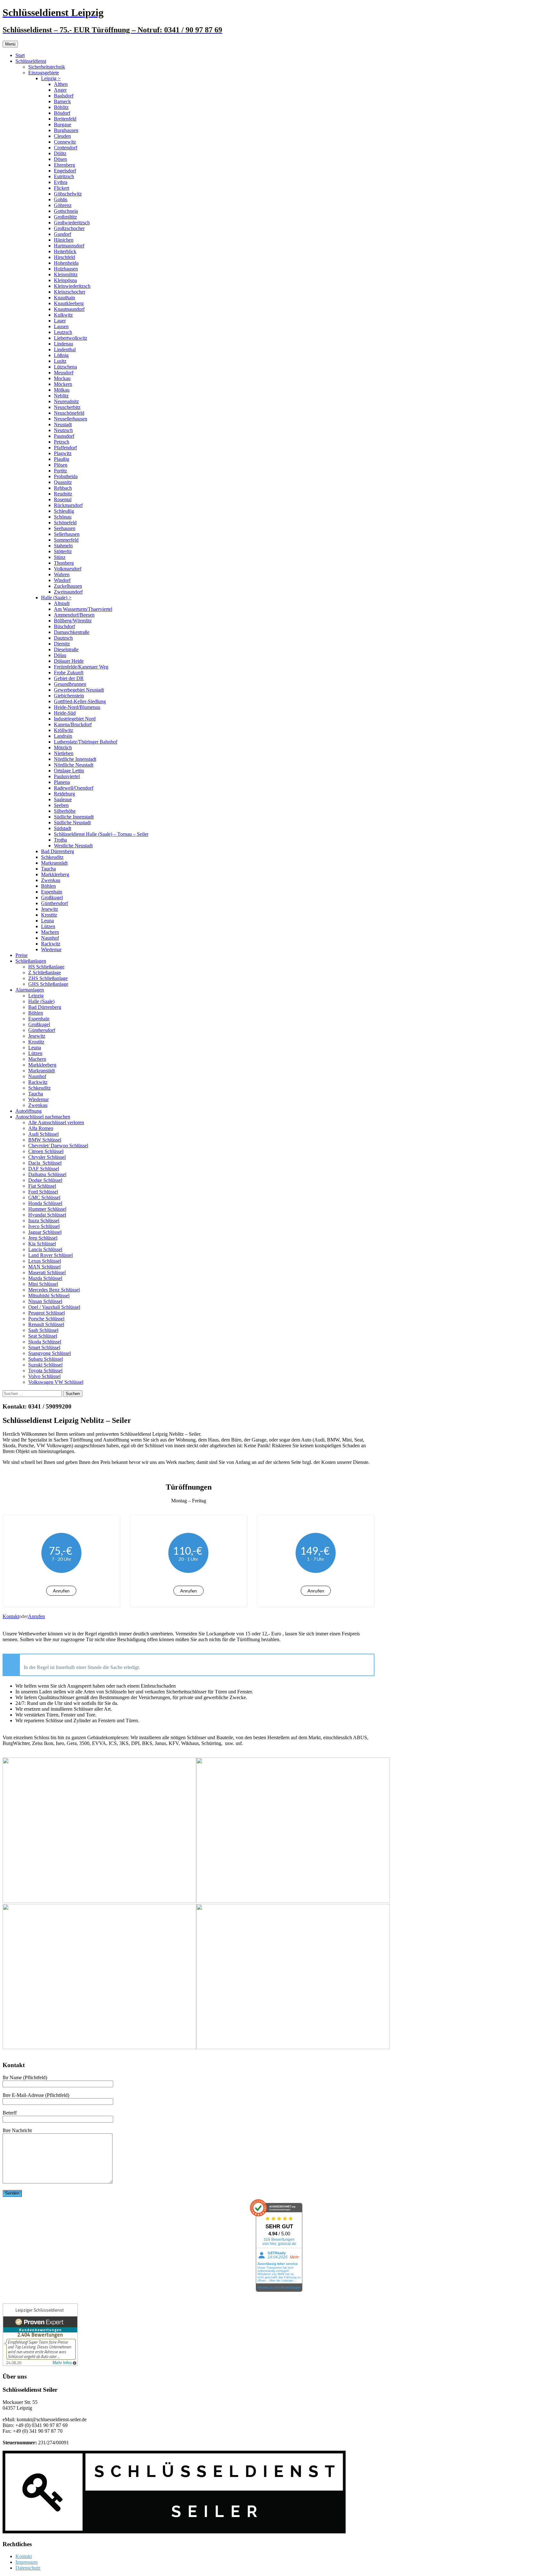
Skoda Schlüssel (45, 1342)
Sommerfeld (66, 540)
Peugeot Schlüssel (46, 1313)
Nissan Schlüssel (45, 1301)
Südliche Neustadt (72, 823)
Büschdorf (64, 626)
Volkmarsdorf (68, 569)
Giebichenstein (69, 696)
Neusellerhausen (71, 419)
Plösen (61, 465)
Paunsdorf (64, 436)
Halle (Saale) (41, 1001)
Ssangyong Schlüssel (50, 1353)
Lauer (60, 321)
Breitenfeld (65, 119)
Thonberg (64, 563)
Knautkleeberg (69, 303)
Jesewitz (50, 909)
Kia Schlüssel (42, 1244)
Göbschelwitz (68, 194)
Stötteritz (63, 551)
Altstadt (62, 603)
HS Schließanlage (46, 967)
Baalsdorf (64, 96)
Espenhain (52, 892)
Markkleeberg (55, 874)
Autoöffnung (29, 1111)
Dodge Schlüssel (45, 1180)
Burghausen (66, 130)
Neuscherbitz (67, 407)
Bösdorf (62, 113)
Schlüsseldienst (31, 61)
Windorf (62, 580)
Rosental (63, 499)
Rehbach (63, 488)
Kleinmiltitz (66, 274)
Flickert (62, 188)
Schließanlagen (31, 961)
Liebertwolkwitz (71, 338)
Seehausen (65, 528)
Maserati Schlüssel (47, 1272)
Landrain (63, 736)
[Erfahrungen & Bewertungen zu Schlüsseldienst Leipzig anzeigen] (40, 2364)
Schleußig (64, 511)
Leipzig (36, 996)
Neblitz (61, 396)
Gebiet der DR (69, 678)
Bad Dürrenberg (58, 851)
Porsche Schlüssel (46, 1319)
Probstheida (66, 476)
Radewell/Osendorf (74, 788)
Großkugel (52, 897)
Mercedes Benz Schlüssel (54, 1290)
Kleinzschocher (70, 292)
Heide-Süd (65, 713)
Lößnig (61, 355)
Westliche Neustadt (73, 846)
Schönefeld (65, 523)
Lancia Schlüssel (45, 1249)
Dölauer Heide (69, 661)
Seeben (61, 805)
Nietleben (64, 753)
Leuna (47, 921)
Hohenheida (66, 263)
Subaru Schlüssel (46, 1359)
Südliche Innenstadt (74, 817)
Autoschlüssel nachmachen (43, 1117)
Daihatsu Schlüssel (47, 1174)
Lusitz (60, 361)
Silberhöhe (65, 811)
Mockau (62, 378)
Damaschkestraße (72, 632)
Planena (62, 782)
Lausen (61, 326)
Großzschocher (69, 228)
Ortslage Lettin (69, 771)
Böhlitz (61, 107)
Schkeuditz (52, 857)
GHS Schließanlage (48, 984)
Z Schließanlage (45, 972)
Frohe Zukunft (69, 673)
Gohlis (61, 199)
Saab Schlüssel (43, 1330)
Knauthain (64, 298)
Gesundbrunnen (70, 684)
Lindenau (63, 344)
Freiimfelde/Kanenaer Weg (81, 667)
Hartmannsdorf (69, 246)
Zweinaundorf (68, 592)
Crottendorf (66, 148)
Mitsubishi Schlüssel (49, 1296)
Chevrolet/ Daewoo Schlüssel (58, 1146)
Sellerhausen (67, 534)
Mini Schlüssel (43, 1284)
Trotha (60, 840)
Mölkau (62, 390)
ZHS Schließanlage (48, 978)
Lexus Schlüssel (45, 1261)
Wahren (62, 574)
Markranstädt (54, 863)
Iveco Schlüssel (44, 1226)
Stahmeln (63, 546)
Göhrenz (63, 205)
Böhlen (48, 886)
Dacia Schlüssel (45, 1163)
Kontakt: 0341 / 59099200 (37, 1406)
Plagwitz (63, 453)
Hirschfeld (64, 257)
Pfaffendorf (65, 448)
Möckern (63, 384)
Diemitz (62, 644)
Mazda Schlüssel (45, 1278)
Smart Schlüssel (44, 1347)
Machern (50, 932)
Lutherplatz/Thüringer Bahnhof (86, 742)
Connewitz (65, 142)
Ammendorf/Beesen (74, 615)
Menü (10, 44)
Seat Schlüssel (43, 1336)
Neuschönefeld (69, 413)
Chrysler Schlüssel (47, 1157)
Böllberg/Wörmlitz (73, 621)
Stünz (60, 557)
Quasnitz (63, 482)
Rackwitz (51, 944)
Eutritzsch (64, 176)
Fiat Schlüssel (42, 1186)
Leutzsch (63, 332)
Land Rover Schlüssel (50, 1255)
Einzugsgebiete (44, 73)
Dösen (60, 159)
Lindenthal (65, 349)
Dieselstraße (66, 649)
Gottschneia (66, 211)
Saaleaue (63, 799)
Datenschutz (28, 2568)
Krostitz (49, 915)
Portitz (60, 471)
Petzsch (62, 442)
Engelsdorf (65, 171)
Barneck (62, 101)
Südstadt (63, 828)
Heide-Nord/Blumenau (77, 707)
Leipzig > (51, 78)
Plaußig (62, 459)
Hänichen (64, 240)
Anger (60, 90)
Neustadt (63, 424)
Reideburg (64, 794)
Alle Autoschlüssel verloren (56, 1122)
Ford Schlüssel (43, 1192)
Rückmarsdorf (68, 505)
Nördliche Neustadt (74, 765)
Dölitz (60, 153)
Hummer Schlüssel (47, 1209)
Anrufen (61, 1591)
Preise (21, 955)
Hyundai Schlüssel (47, 1215)
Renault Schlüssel (46, 1324)
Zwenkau (51, 880)
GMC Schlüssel (44, 1197)
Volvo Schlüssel (44, 1376)
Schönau (63, 517)
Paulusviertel (67, 776)
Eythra (61, 182)
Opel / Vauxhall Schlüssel (54, 1307)
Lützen (48, 926)
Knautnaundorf (69, 309)
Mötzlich (63, 748)
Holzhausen (66, 269)
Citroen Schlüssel (46, 1151)
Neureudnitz (66, 401)
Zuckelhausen (68, 586)
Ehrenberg (64, 165)
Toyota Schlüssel (45, 1371)
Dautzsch (63, 638)
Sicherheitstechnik (47, 67)
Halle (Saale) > (56, 598)
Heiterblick (65, 251)
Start (20, 55)
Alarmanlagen (30, 990)
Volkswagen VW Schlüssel (56, 1382)
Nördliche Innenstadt (75, 759)
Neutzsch (63, 430)
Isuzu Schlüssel (44, 1221)
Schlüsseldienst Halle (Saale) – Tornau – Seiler (101, 834)
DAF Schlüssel (44, 1169)
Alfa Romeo (41, 1128)
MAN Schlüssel (44, 1267)
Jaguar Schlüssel (45, 1232)
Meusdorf (64, 373)
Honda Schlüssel (45, 1203)
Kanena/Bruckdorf (73, 724)
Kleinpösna (65, 280)
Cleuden (62, 136)
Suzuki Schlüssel (45, 1365)
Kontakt (11, 1616)
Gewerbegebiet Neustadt (79, 690)
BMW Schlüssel (45, 1140)
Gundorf (63, 234)
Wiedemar (51, 949)
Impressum (26, 2562)
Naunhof (50, 938)
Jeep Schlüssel (43, 1238)
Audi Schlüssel (43, 1134)
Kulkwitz (63, 315)
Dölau (60, 655)
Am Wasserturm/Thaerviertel (83, 609)
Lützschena (65, 367)
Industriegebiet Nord (75, 719)
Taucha (48, 869)
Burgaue (63, 125)
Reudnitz (63, 494)
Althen (61, 84)
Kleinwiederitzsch (72, 286)
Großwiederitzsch (72, 223)
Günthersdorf (55, 903)
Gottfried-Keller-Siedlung (80, 701)
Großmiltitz (65, 217)
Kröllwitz (63, 730)
